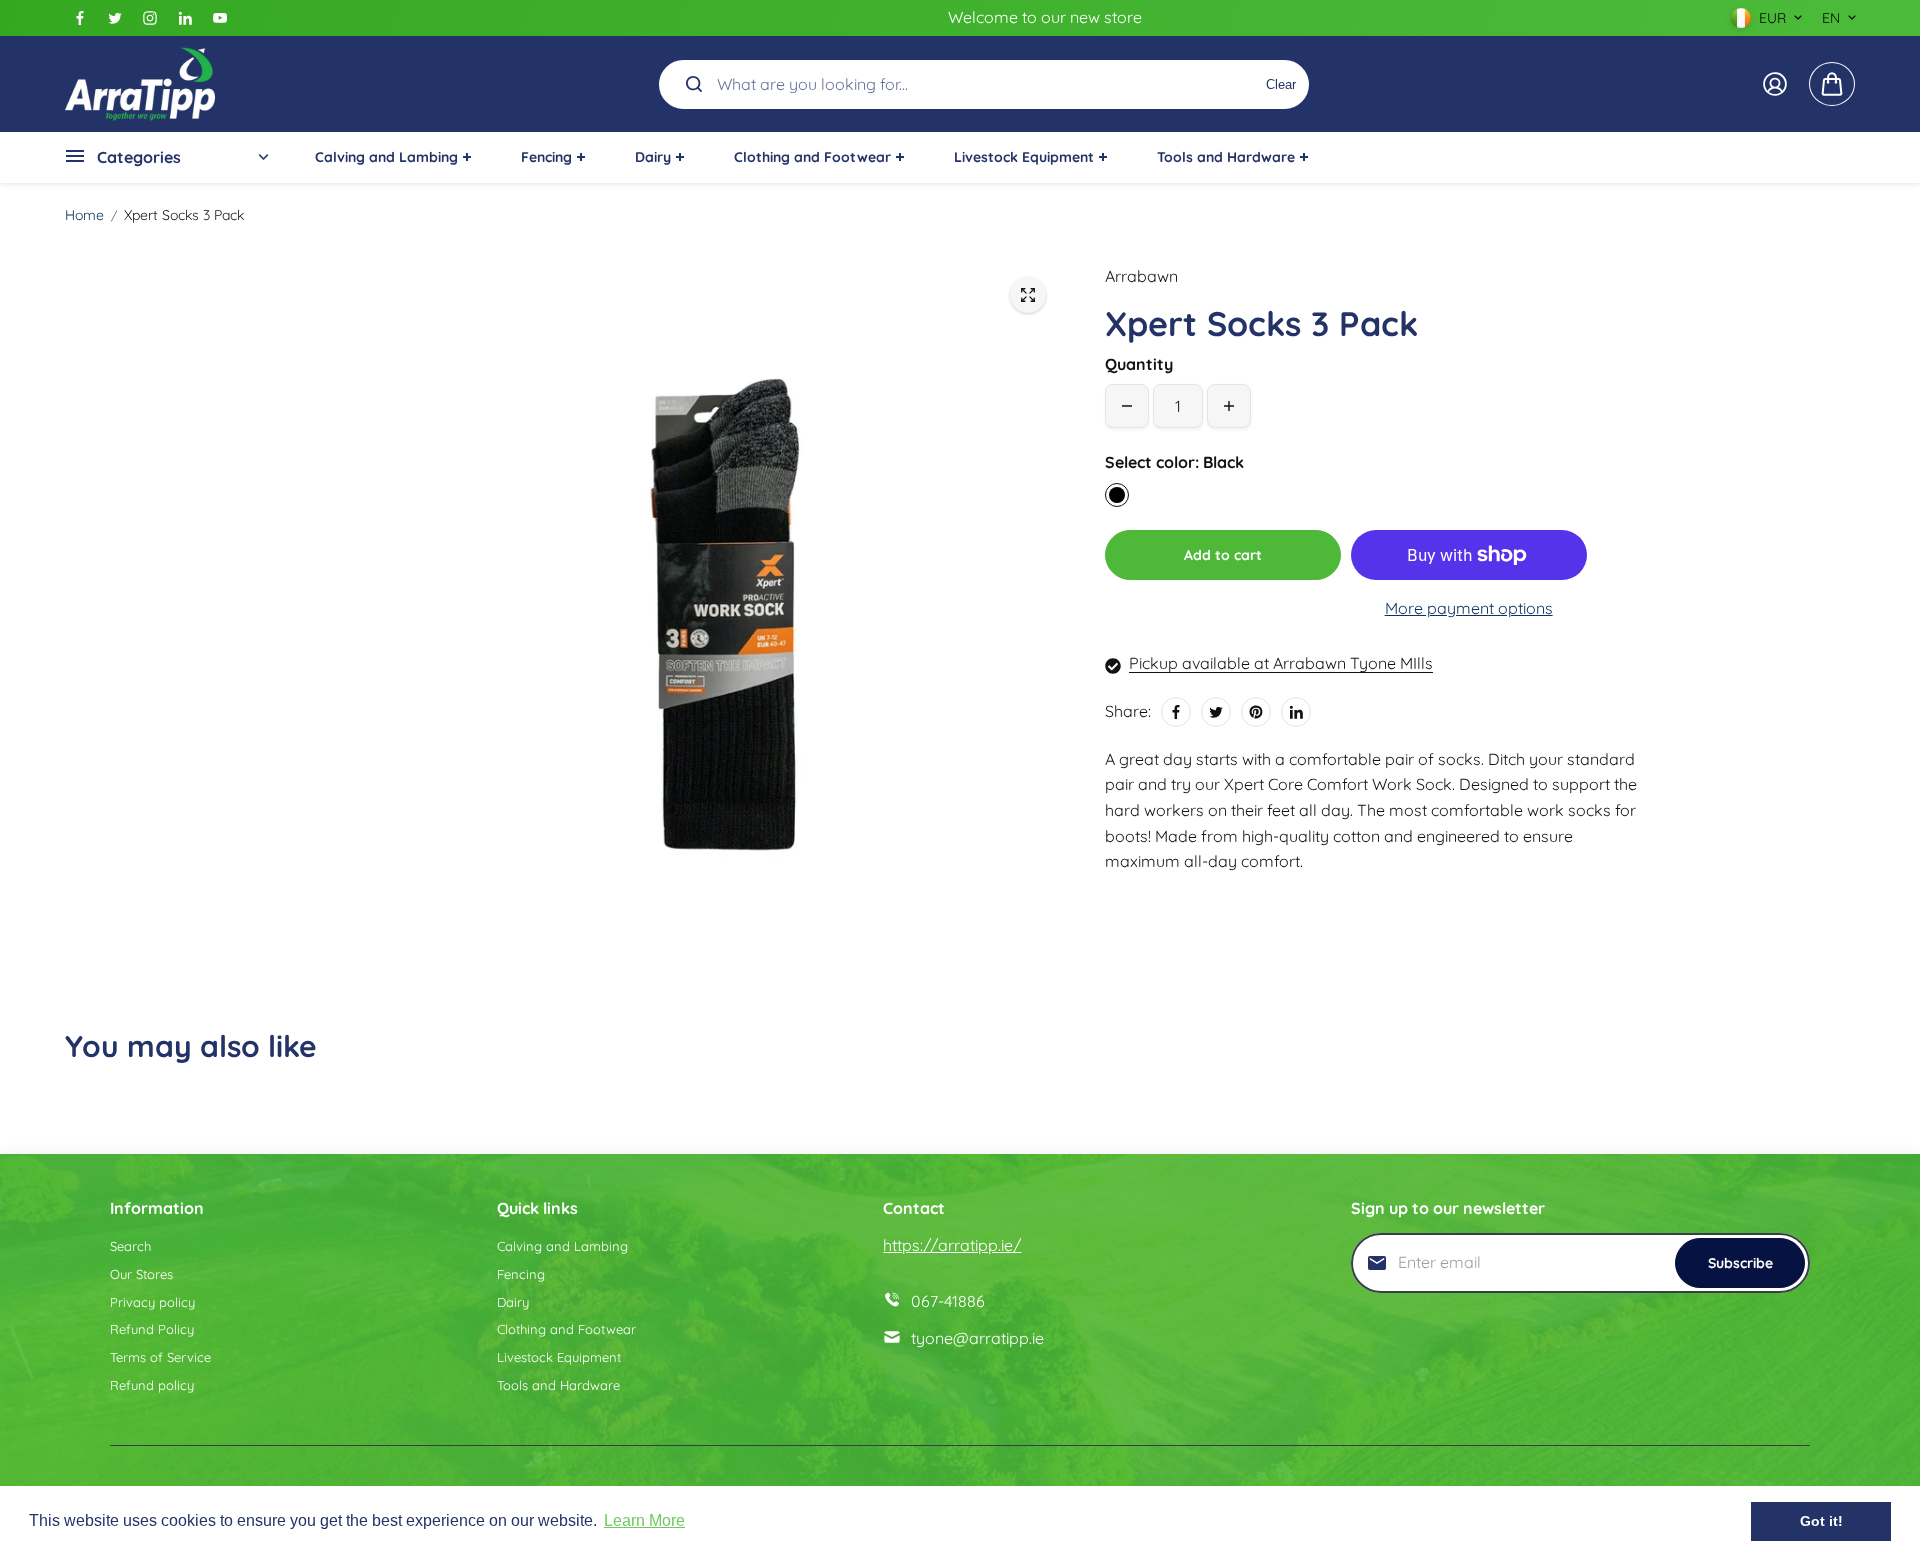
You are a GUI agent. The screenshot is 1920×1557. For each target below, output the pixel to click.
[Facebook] (80, 18)
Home (84, 215)
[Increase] (1229, 406)
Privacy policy (152, 1302)
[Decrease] (1127, 406)
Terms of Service (160, 1357)
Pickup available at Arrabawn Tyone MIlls (1281, 663)
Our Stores (141, 1274)
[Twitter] (115, 18)
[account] (1775, 84)
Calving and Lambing (562, 1246)
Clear (1281, 83)
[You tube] (220, 18)
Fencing (521, 1274)
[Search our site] (694, 84)
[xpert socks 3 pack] (1028, 295)
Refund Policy (152, 1329)
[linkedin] (185, 18)
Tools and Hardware (558, 1385)
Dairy (513, 1302)
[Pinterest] (1256, 712)
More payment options (1469, 608)
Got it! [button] (1821, 1521)
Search (130, 1246)
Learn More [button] (644, 1520)
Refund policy (152, 1385)
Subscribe (1740, 1263)
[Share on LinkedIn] (1296, 712)
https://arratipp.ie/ (952, 1245)
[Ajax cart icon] (1832, 84)
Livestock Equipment (559, 1357)
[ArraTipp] (140, 84)
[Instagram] (150, 18)
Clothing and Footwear (566, 1329)
